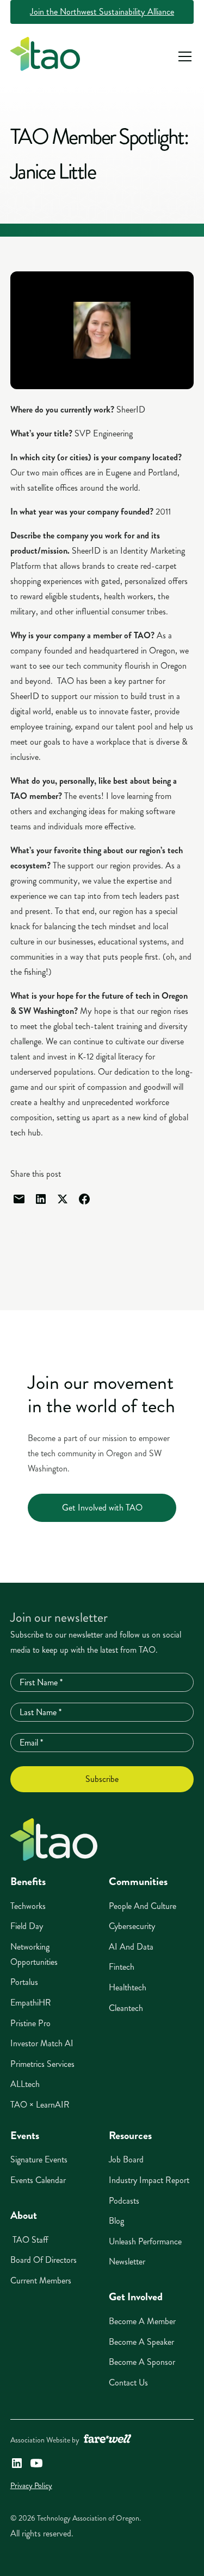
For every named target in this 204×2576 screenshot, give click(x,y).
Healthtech (128, 1987)
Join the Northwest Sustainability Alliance (102, 12)
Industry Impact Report (149, 2180)
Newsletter (127, 2261)
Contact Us (128, 2383)
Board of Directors (44, 2260)
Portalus (24, 1982)
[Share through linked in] (41, 1199)
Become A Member (142, 2321)
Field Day (27, 1926)
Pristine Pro (30, 2023)
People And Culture (143, 1906)
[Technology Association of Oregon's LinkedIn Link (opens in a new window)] (17, 2463)
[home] (45, 56)
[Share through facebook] (84, 1199)
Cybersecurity (132, 1926)
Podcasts (124, 2201)
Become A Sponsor (142, 2362)
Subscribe (102, 1779)
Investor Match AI (42, 2043)
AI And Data (131, 1947)
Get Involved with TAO (102, 1508)
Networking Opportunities (34, 1954)
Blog (116, 2221)
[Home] (54, 1840)
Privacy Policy (31, 2486)
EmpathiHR (31, 2003)
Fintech (122, 1967)
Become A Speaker (141, 2342)
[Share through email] (19, 1199)
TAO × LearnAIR (40, 2105)
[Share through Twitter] (63, 1199)
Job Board (126, 2159)
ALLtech (25, 2084)
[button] (183, 56)
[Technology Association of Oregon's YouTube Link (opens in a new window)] (36, 2463)
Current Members (41, 2280)
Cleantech (126, 2008)
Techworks (28, 1906)
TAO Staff (29, 2240)
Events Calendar (38, 2180)
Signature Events (39, 2159)
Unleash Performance (145, 2241)
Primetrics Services (42, 2064)
